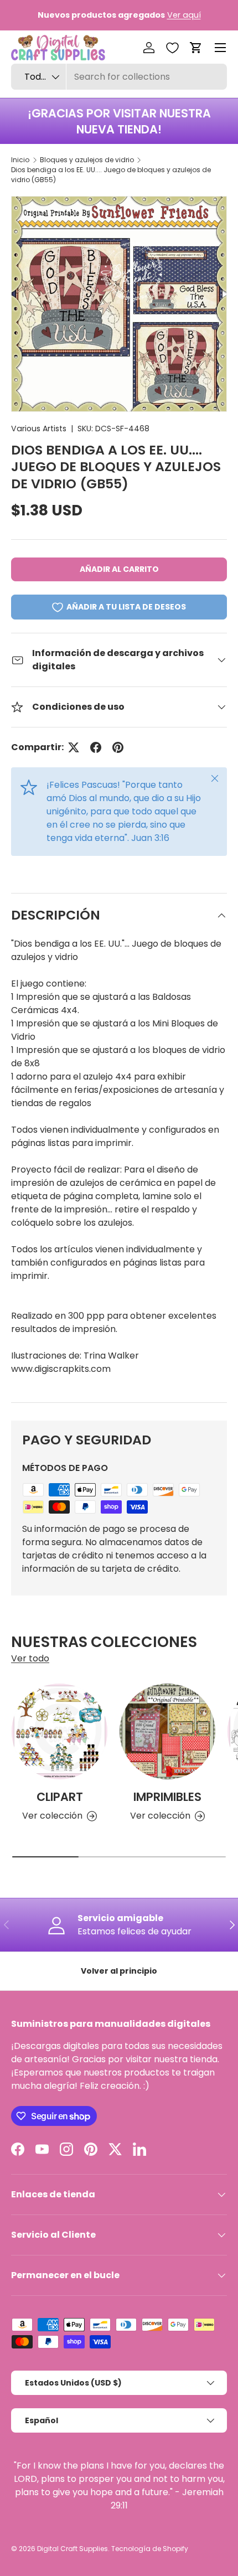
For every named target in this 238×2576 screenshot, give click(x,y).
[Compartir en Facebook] (96, 747)
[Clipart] (59, 1731)
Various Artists (39, 429)
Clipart (60, 1797)
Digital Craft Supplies (73, 2549)
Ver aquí (184, 15)
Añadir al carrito (119, 569)
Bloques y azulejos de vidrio (87, 160)
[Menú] (220, 48)
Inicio (20, 160)
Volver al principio (119, 1971)
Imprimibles (167, 1797)
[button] (196, 48)
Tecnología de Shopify (150, 2549)
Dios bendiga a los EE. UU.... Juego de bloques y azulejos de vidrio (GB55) (111, 175)
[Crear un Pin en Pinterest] (118, 747)
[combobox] (119, 77)
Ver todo (30, 1658)
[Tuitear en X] (74, 747)
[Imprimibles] (167, 1731)
